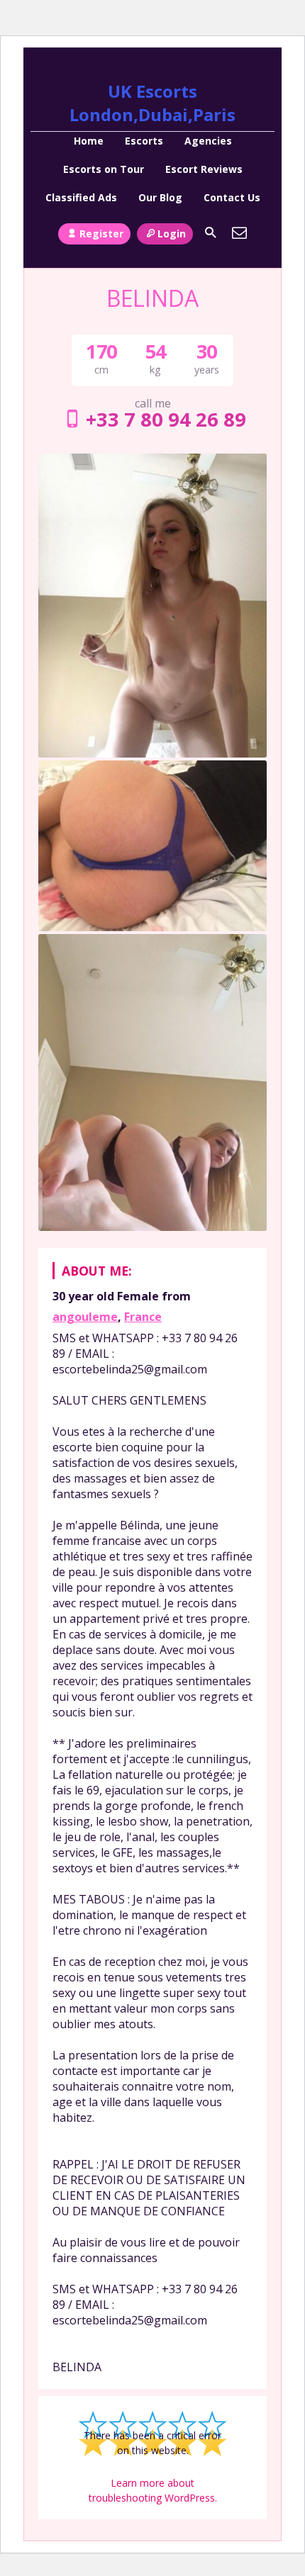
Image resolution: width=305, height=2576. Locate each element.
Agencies (208, 141)
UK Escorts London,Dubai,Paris (152, 103)
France (143, 1317)
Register (101, 234)
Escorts (144, 141)
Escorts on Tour (104, 169)
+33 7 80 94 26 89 (166, 419)
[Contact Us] (240, 232)
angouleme (85, 1317)
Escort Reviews (204, 169)
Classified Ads (81, 197)
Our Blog (160, 197)
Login (172, 234)
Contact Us (232, 197)
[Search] (211, 232)
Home (89, 141)
